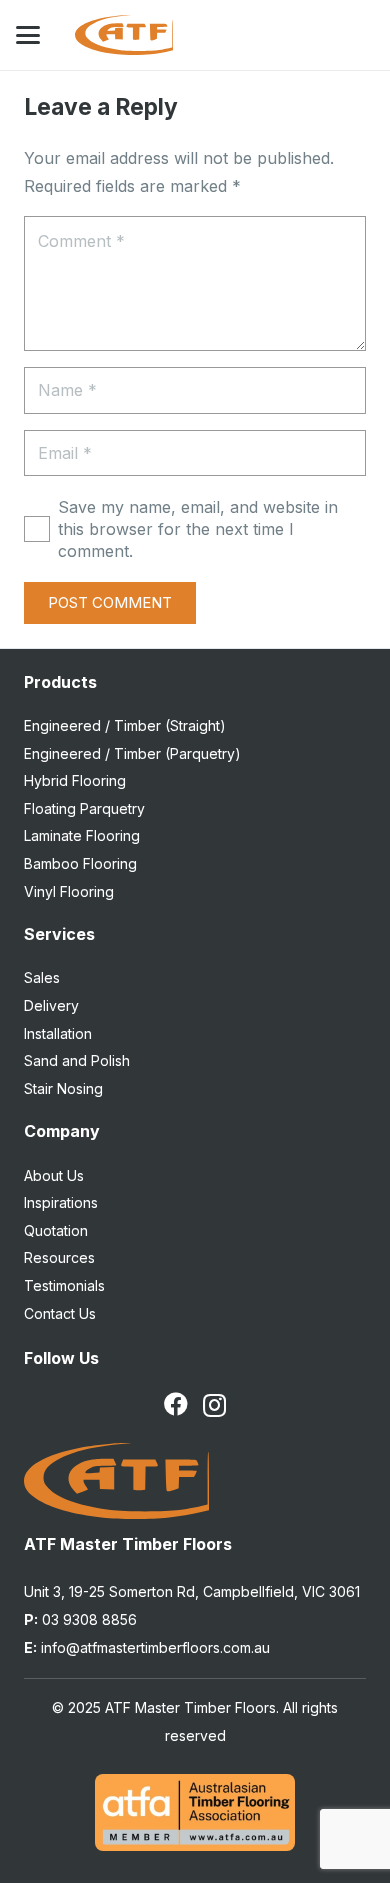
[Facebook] (176, 1404)
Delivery (51, 1005)
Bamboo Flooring (80, 863)
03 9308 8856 (80, 1619)
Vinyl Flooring (69, 891)
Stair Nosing (63, 1088)
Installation (58, 1033)
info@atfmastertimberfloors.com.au (147, 1647)
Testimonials (64, 1285)
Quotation (56, 1230)
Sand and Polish (77, 1060)
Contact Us (60, 1313)
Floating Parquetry (84, 808)
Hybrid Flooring (75, 780)
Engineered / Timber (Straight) (125, 725)
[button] (28, 35)
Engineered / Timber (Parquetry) (132, 753)
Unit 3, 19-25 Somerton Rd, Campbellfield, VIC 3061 (192, 1591)
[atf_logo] (123, 35)
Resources (59, 1257)
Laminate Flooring (82, 835)
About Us (54, 1175)
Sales (42, 977)
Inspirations (61, 1202)
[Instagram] (214, 1405)
